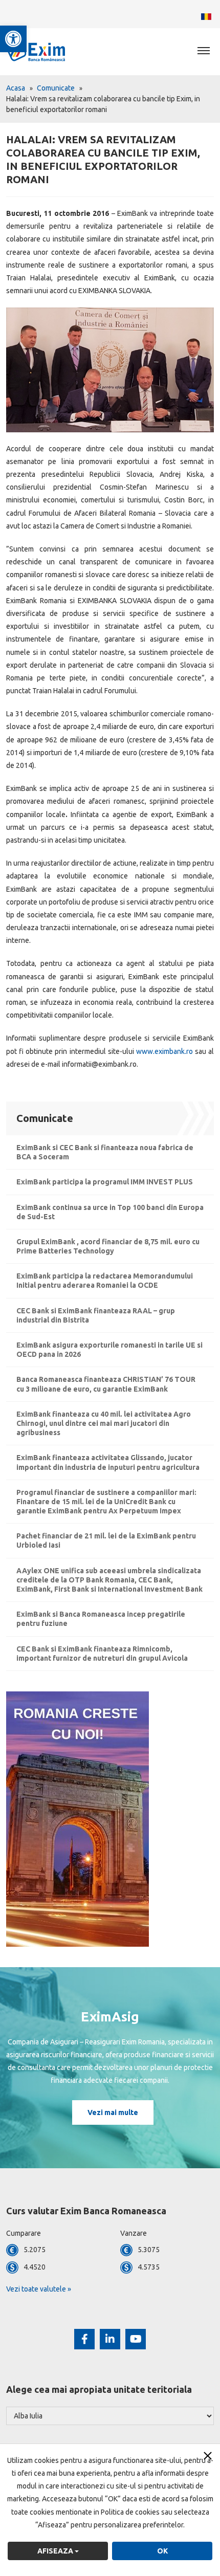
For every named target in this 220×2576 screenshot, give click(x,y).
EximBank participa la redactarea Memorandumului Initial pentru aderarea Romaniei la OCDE (105, 1281)
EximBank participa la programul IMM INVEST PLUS (105, 1182)
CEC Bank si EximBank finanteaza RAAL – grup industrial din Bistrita (96, 1315)
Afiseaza (56, 2551)
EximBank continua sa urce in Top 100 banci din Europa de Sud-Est (110, 1212)
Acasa (16, 88)
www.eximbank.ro (164, 1051)
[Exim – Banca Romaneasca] (46, 51)
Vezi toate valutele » (39, 2289)
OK (162, 2551)
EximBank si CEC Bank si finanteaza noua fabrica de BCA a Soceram (105, 1152)
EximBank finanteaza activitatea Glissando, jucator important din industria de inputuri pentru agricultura (108, 1462)
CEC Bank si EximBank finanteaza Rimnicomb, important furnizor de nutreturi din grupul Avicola (102, 1654)
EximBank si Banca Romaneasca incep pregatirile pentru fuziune (101, 1619)
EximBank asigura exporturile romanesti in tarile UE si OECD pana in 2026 (109, 1350)
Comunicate (56, 88)
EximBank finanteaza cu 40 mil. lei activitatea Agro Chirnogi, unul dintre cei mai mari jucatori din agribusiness (104, 1423)
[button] (13, 39)
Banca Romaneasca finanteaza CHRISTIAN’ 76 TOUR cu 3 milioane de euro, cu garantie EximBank (106, 1384)
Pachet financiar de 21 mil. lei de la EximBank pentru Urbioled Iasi (106, 1540)
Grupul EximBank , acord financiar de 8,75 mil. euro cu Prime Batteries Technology (108, 1246)
